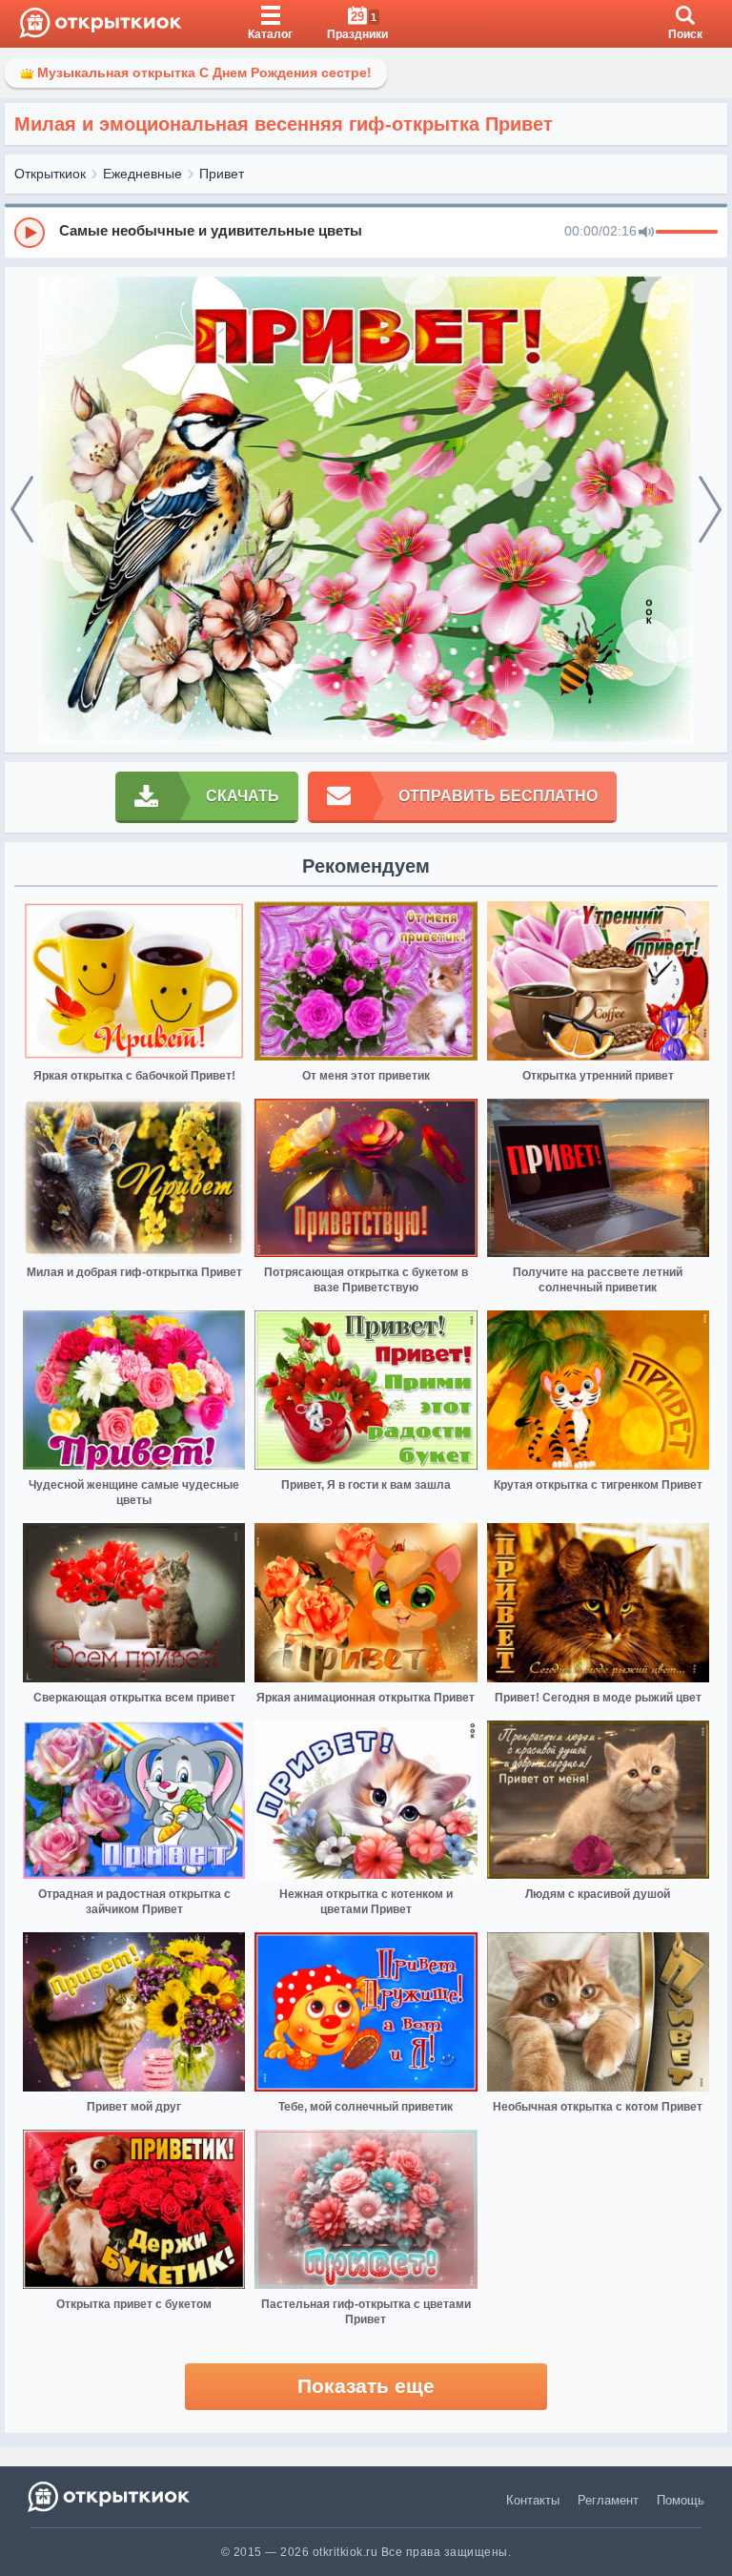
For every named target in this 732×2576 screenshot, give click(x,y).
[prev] (22, 510)
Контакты (533, 2500)
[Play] (30, 233)
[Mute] (646, 233)
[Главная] (101, 24)
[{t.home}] (110, 2496)
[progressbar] (687, 233)
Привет (222, 174)
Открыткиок (50, 174)
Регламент (608, 2500)
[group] (366, 232)
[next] (710, 510)
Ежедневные (142, 174)
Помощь (681, 2500)
